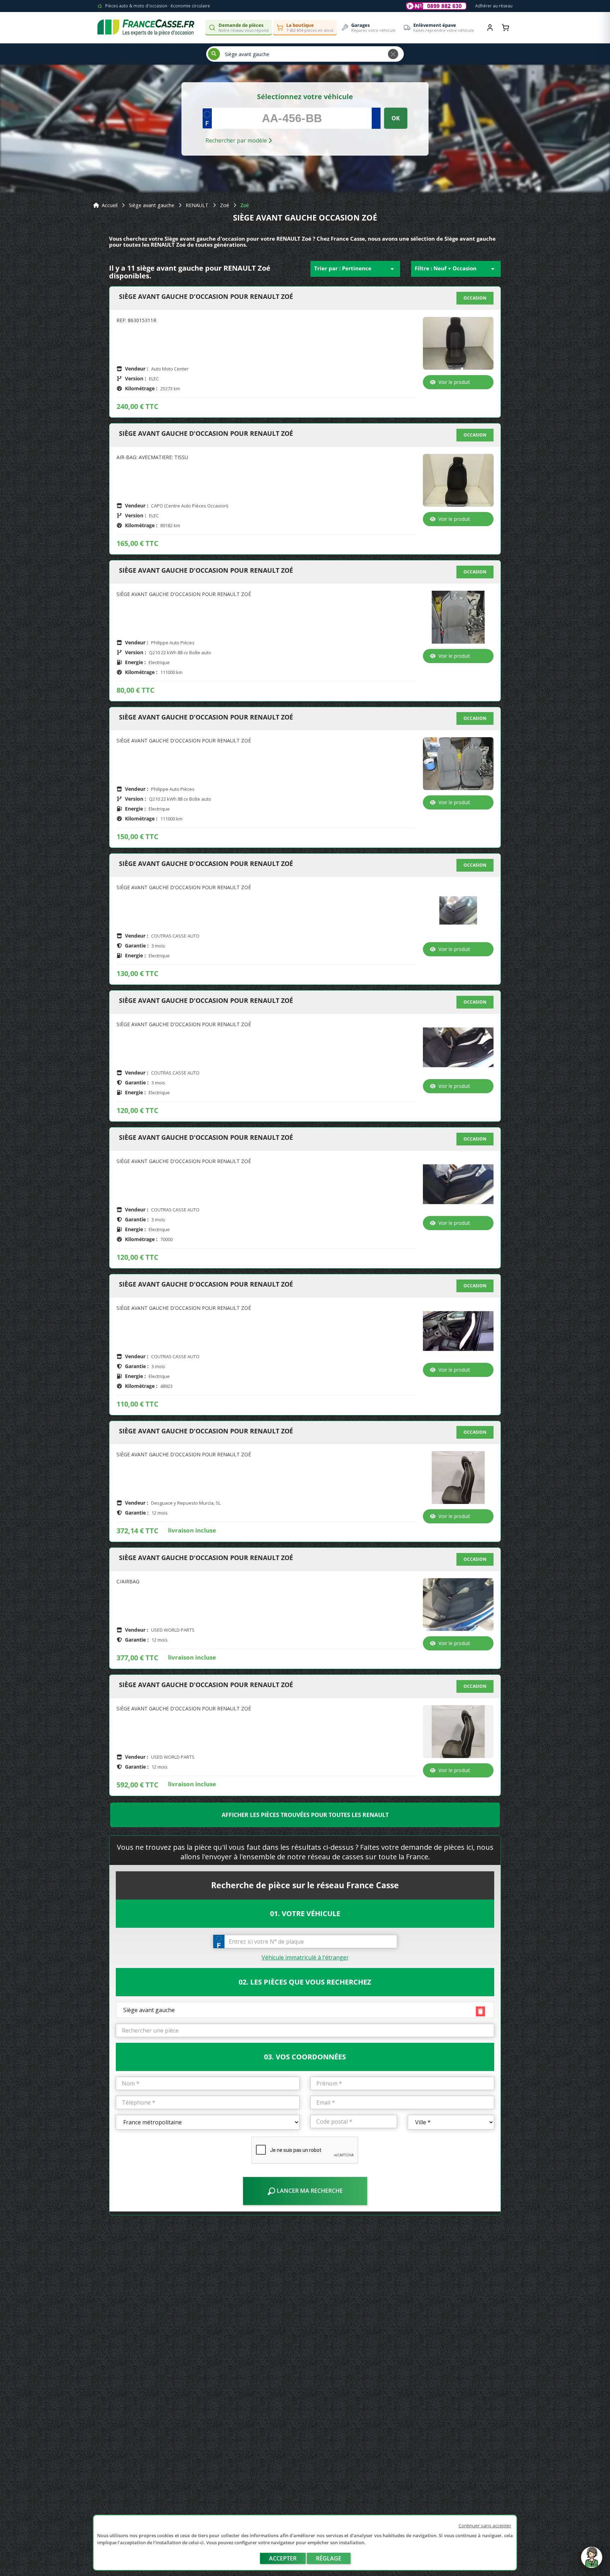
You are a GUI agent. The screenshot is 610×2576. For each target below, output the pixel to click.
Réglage (329, 2558)
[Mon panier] (506, 28)
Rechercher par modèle (237, 140)
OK (396, 118)
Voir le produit (454, 382)
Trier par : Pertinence (355, 269)
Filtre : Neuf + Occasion (456, 269)
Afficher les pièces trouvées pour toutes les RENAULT (305, 1815)
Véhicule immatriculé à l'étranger (305, 1957)
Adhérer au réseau (494, 6)
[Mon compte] (490, 28)
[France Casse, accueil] (146, 28)
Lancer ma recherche (309, 2191)
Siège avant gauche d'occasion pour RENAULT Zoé (206, 297)
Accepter (283, 2558)
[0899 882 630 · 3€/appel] (436, 6)
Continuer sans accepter (485, 2526)
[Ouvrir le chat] (592, 2561)
